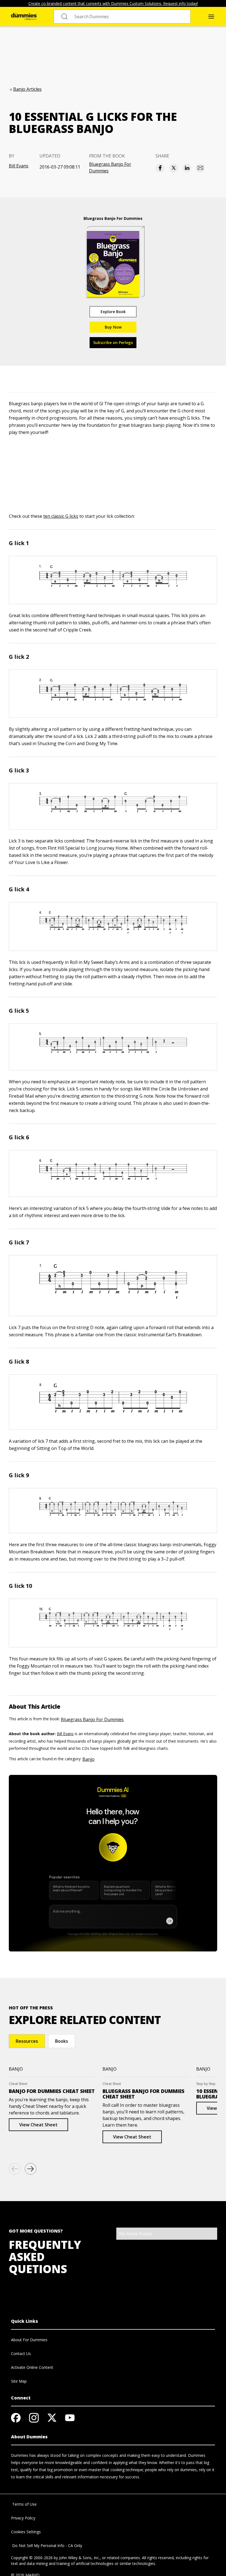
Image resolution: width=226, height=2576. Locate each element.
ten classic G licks (61, 516)
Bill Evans (19, 166)
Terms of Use (24, 2504)
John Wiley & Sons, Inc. (79, 2558)
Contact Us (21, 2354)
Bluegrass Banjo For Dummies (110, 167)
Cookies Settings (26, 2532)
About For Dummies (29, 2340)
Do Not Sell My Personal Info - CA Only (47, 2546)
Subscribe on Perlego (113, 342)
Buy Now (113, 327)
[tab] (27, 2041)
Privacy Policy (23, 2518)
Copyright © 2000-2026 (32, 2558)
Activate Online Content (32, 2367)
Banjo (88, 1759)
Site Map (19, 2381)
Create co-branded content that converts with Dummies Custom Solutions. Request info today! (113, 3)
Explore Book (113, 312)
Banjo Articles (27, 89)
